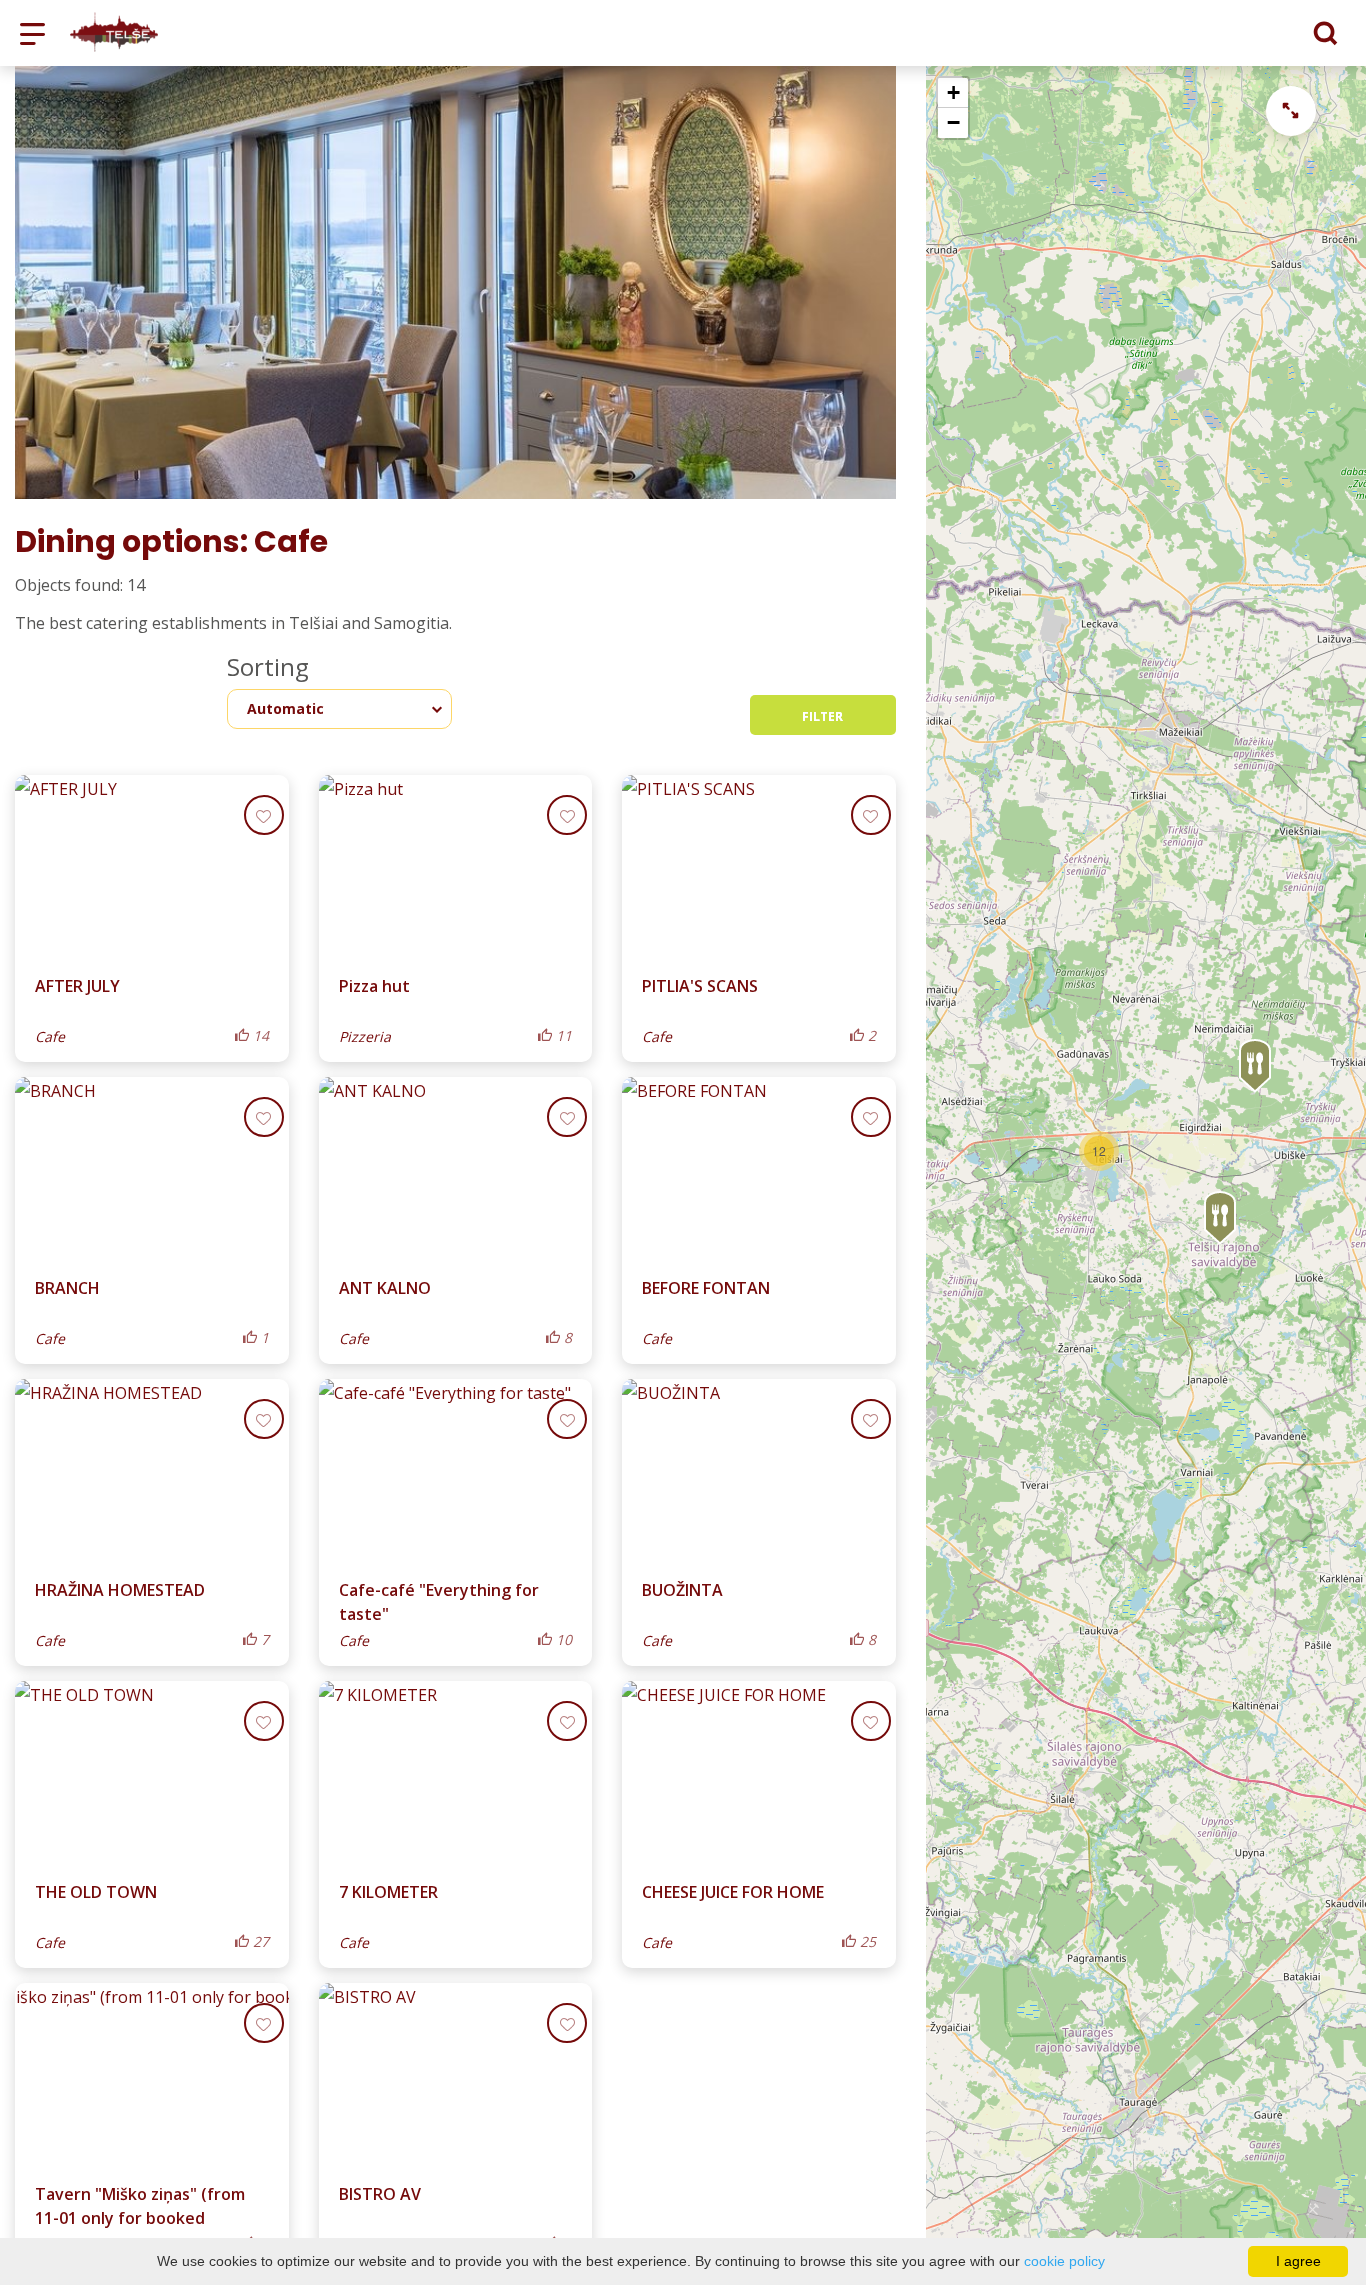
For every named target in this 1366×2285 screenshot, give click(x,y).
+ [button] (953, 92)
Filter (822, 716)
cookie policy (1064, 2261)
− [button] (953, 122)
